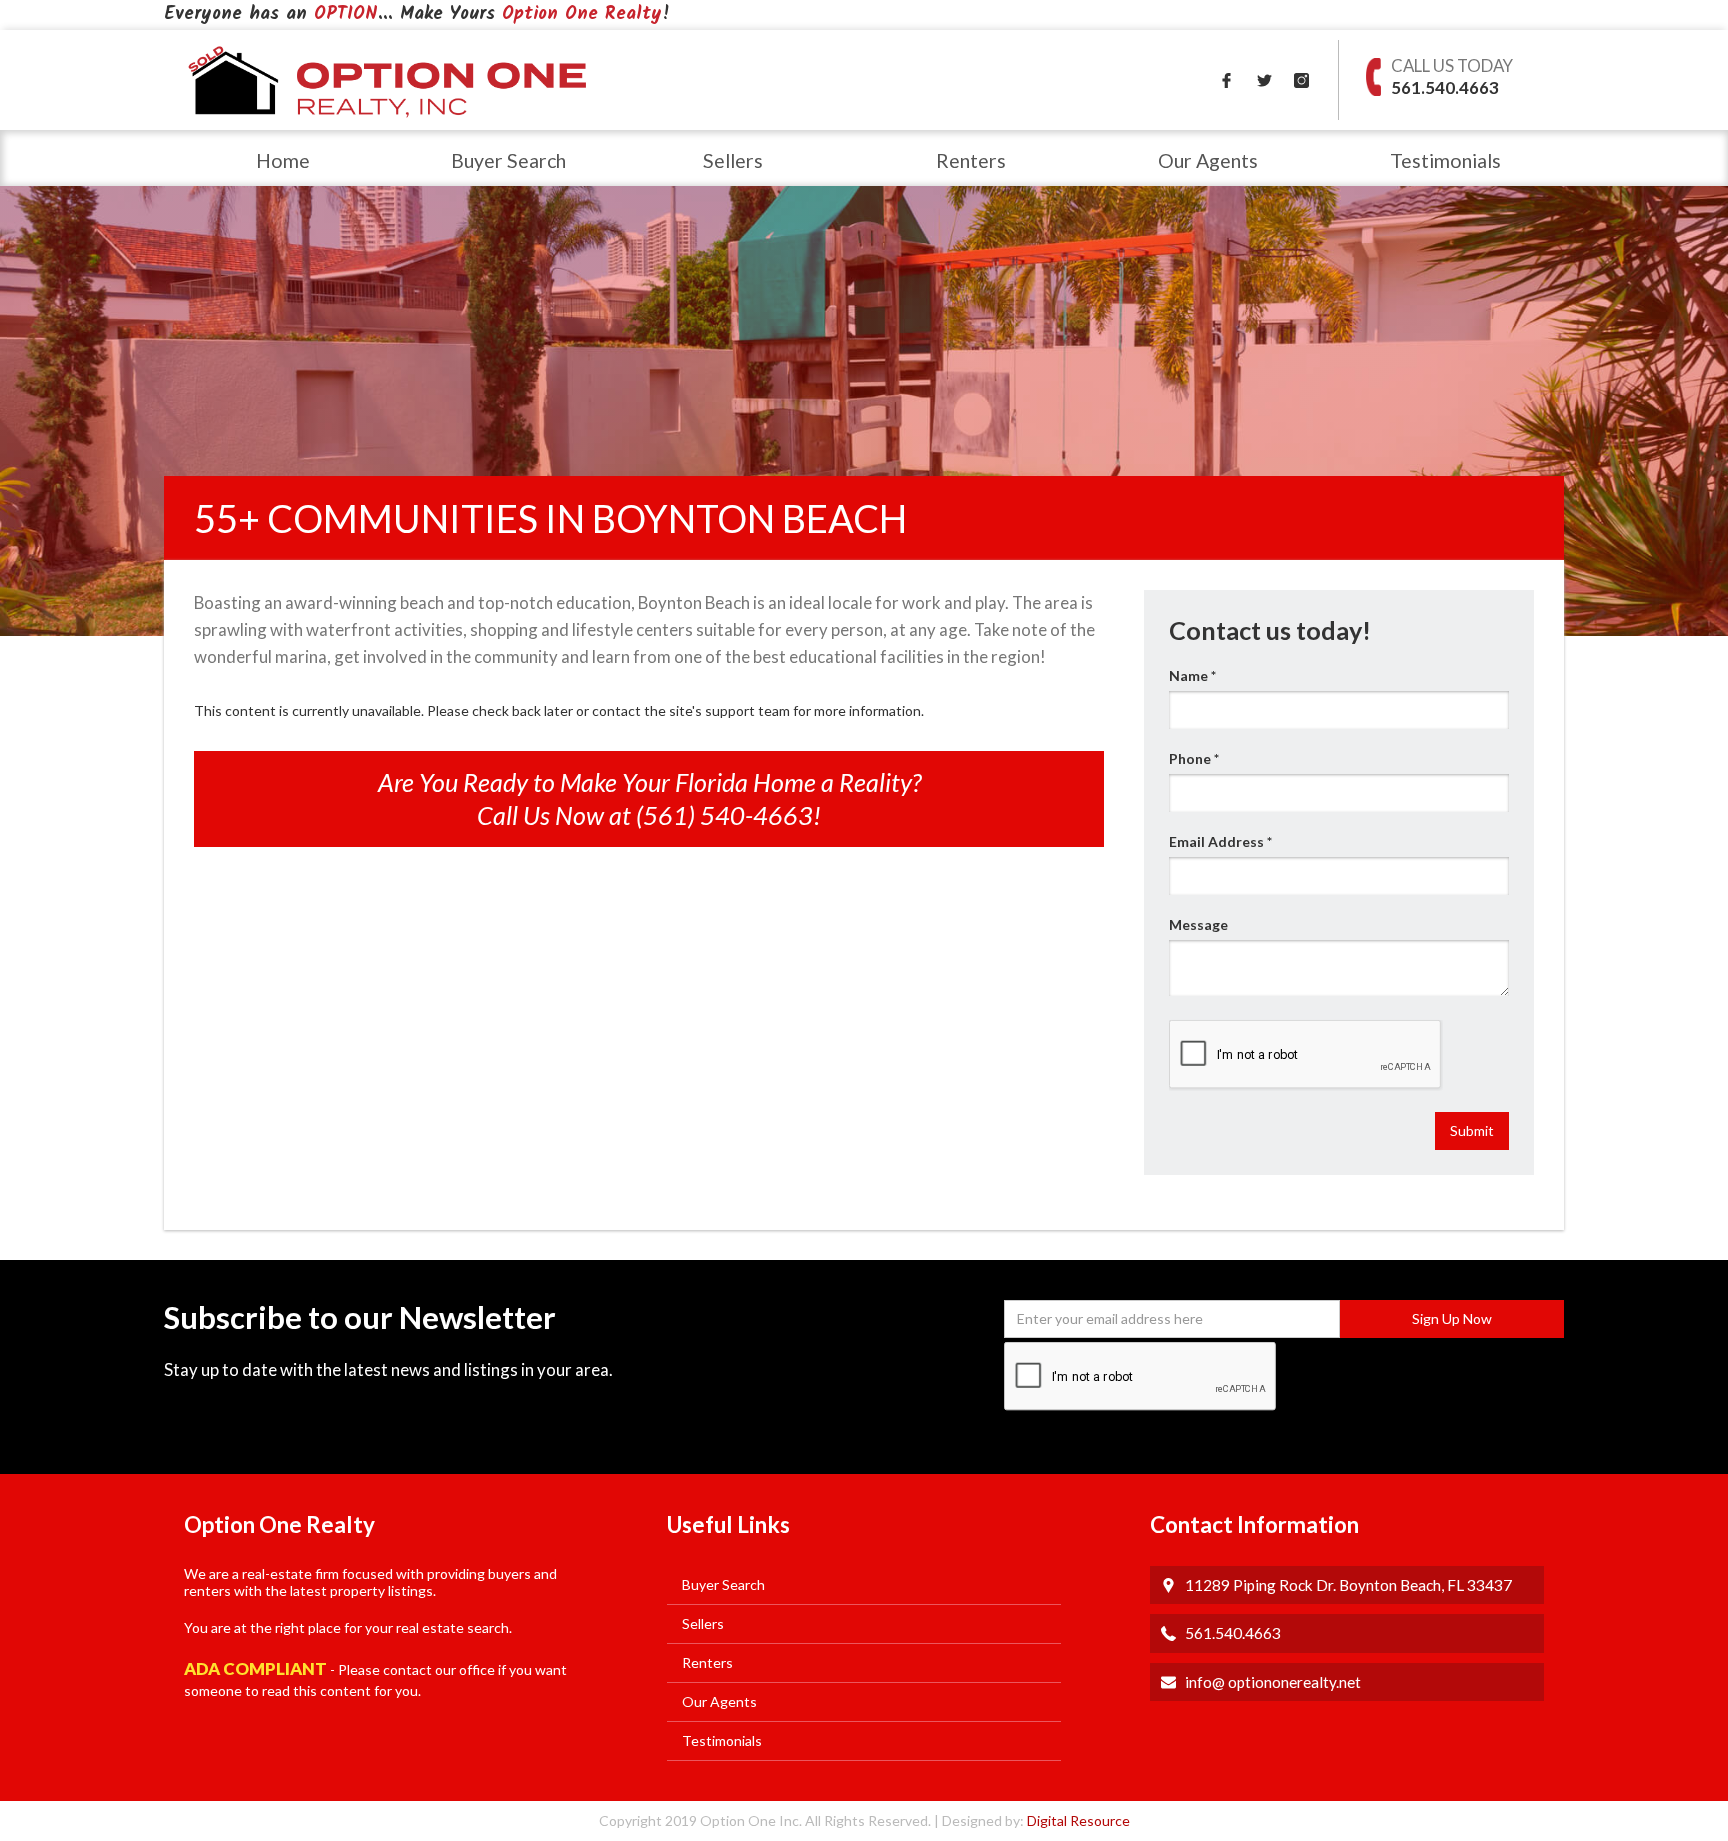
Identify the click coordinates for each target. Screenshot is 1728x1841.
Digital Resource (1077, 1820)
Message (1198, 924)
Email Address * (1220, 841)
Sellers (733, 160)
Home (283, 160)
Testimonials (1445, 160)
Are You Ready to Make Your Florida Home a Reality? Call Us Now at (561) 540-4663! (649, 798)
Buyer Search (508, 160)
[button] (507, 158)
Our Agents (1208, 160)
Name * (1192, 675)
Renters (971, 160)
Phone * (1194, 758)
